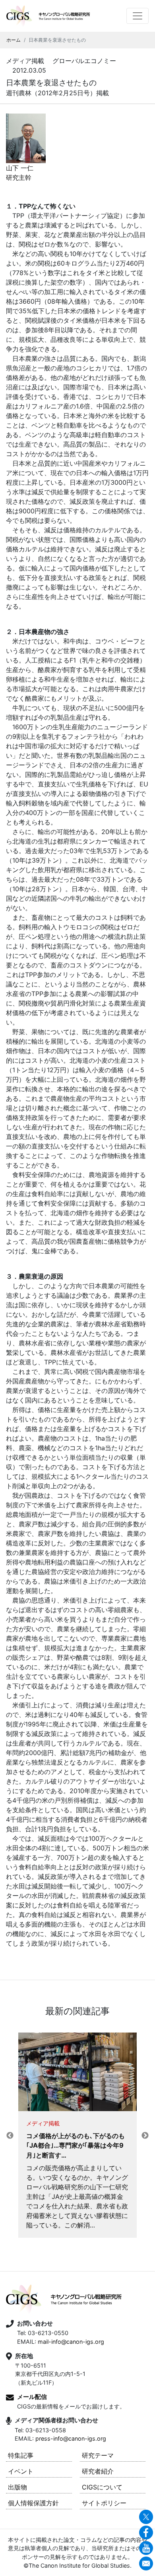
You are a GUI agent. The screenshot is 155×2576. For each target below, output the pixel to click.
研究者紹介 (98, 2471)
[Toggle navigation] (138, 16)
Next (145, 2136)
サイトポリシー (104, 2503)
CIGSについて (102, 2487)
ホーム (14, 40)
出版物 (17, 2487)
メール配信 (32, 2397)
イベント (21, 2471)
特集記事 (21, 2455)
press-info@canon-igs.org (71, 2438)
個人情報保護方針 (33, 2503)
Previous (10, 2136)
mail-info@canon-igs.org (71, 2342)
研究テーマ (98, 2455)
